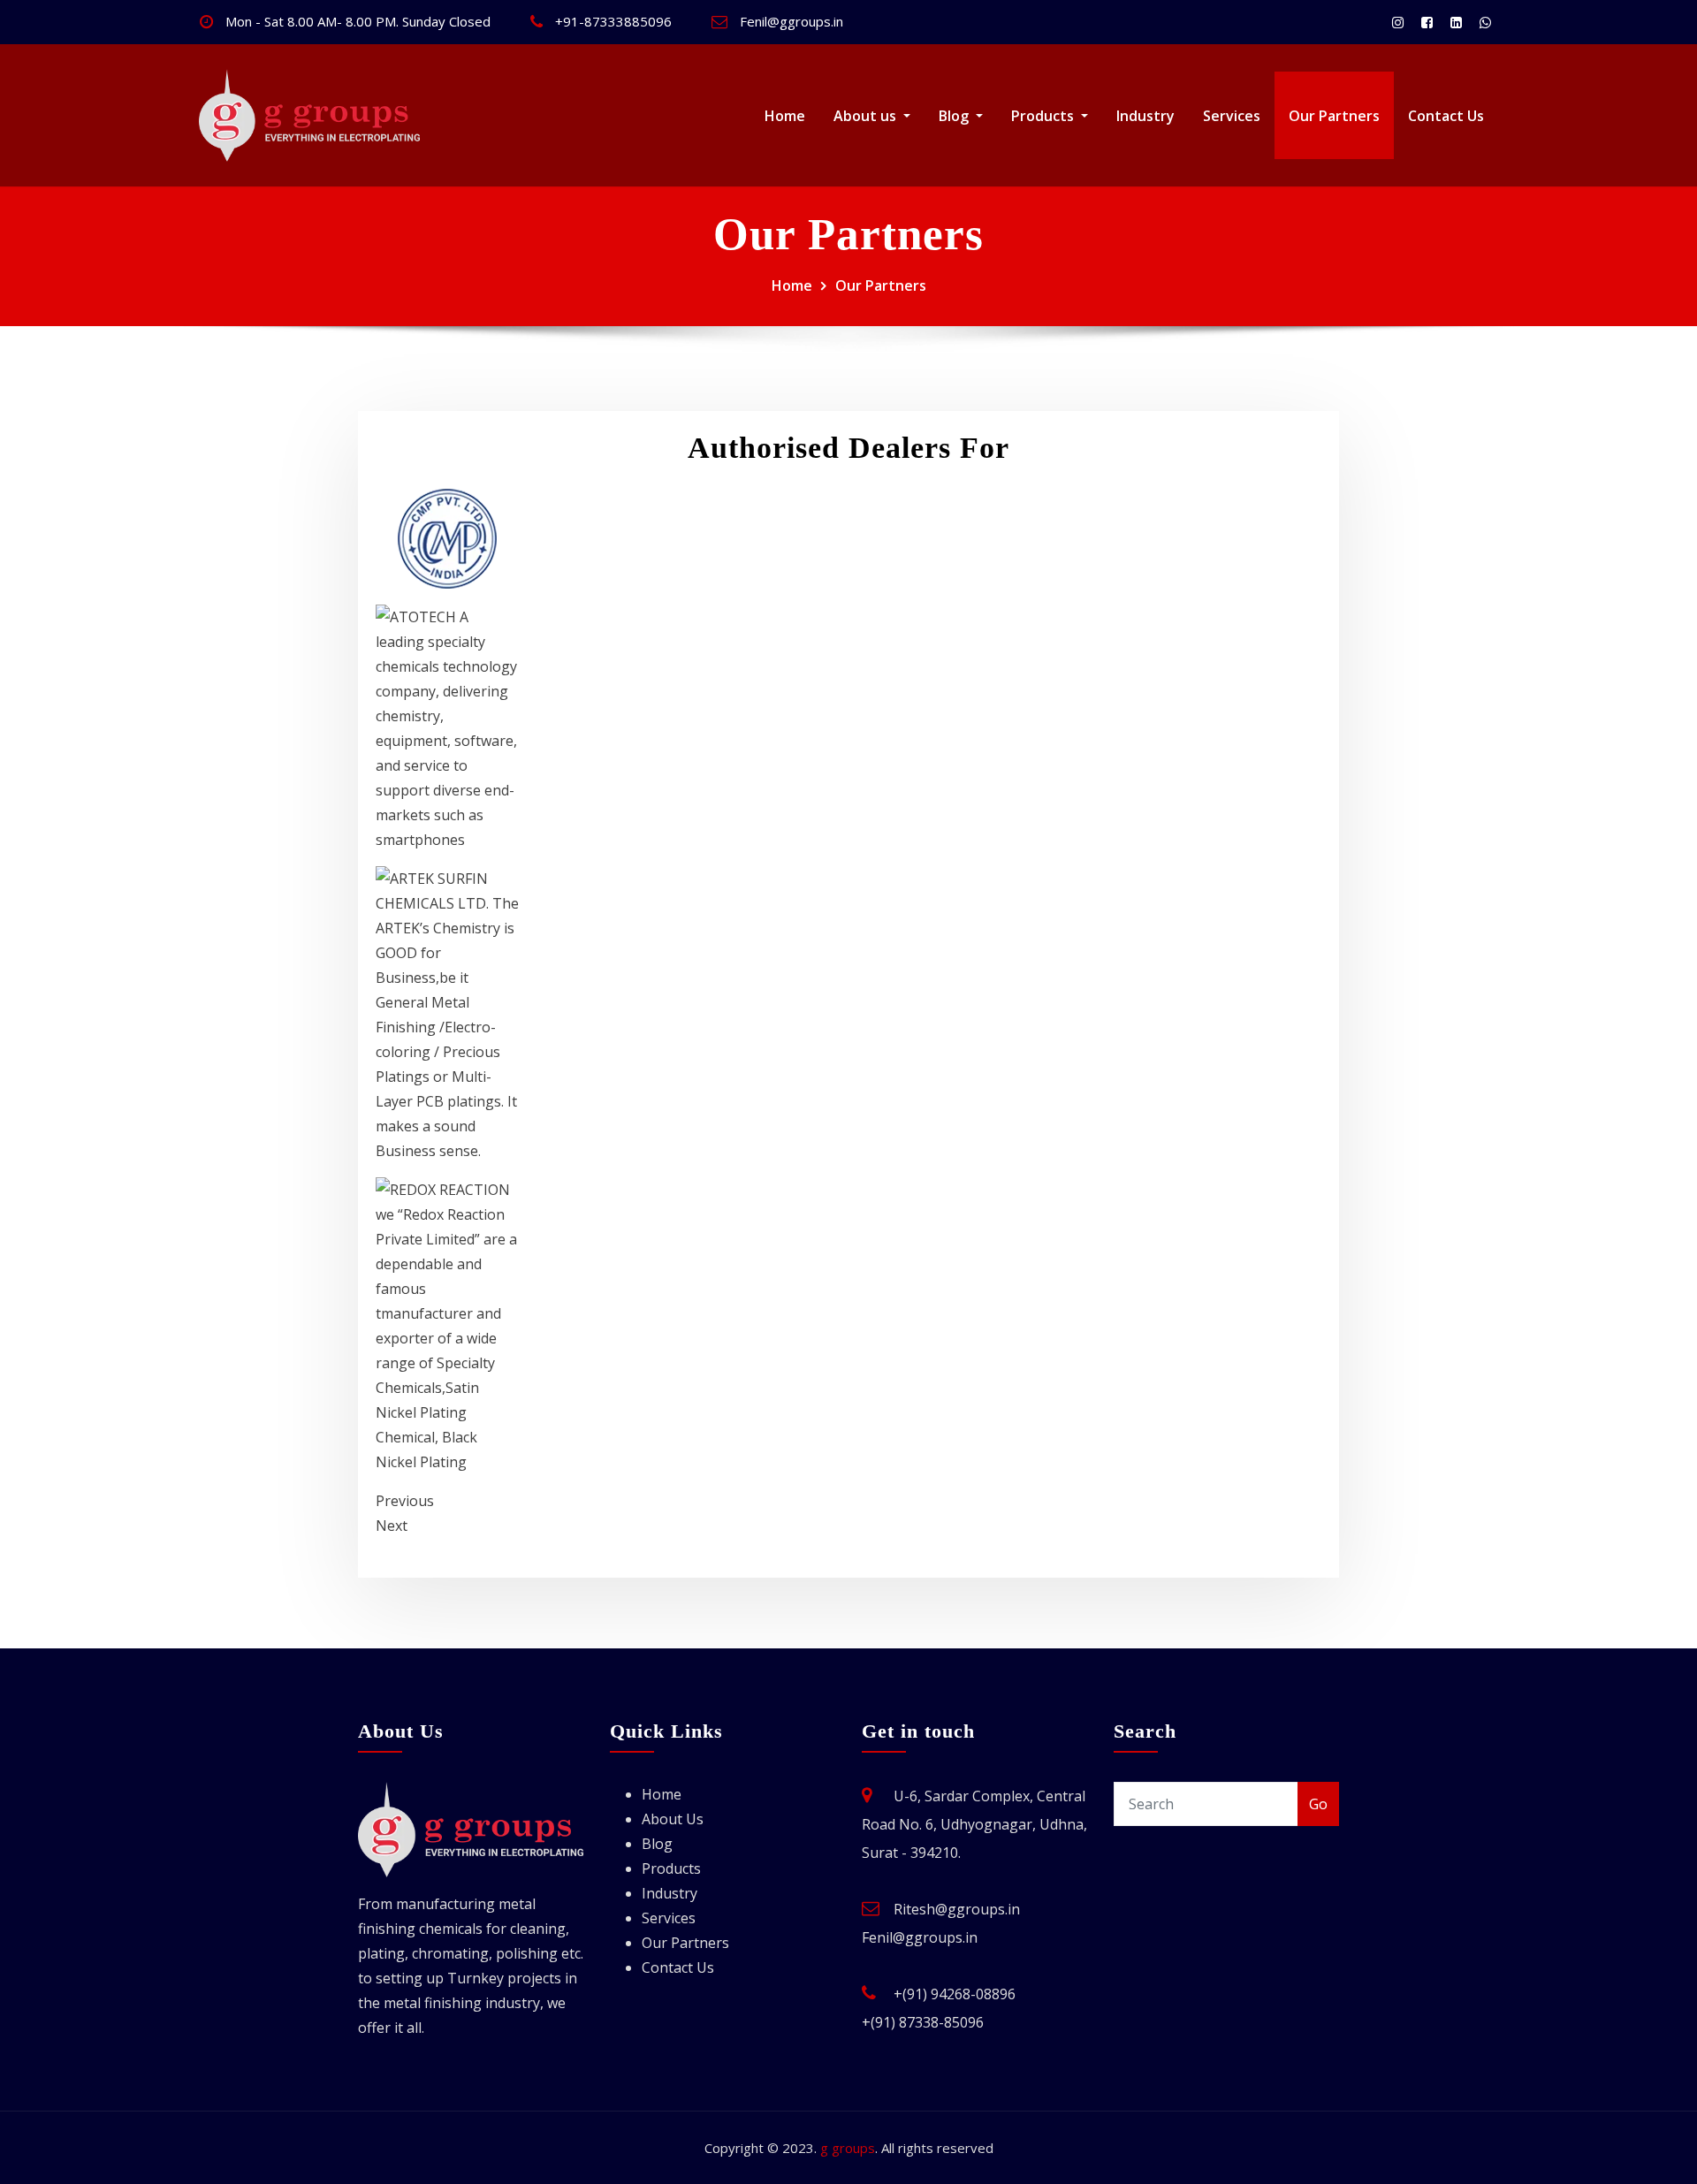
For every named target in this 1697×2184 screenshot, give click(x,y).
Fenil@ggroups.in (791, 21)
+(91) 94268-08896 (955, 1994)
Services (1232, 116)
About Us (673, 1819)
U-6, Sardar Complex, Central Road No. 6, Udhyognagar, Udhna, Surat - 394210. (974, 1824)
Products (1044, 116)
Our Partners (1334, 116)
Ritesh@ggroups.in (957, 1909)
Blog (955, 116)
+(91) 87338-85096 (923, 2022)
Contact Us (1446, 116)
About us (867, 116)
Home (785, 116)
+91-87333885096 (613, 21)
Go (1318, 1804)
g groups (848, 2148)
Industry (1145, 116)
